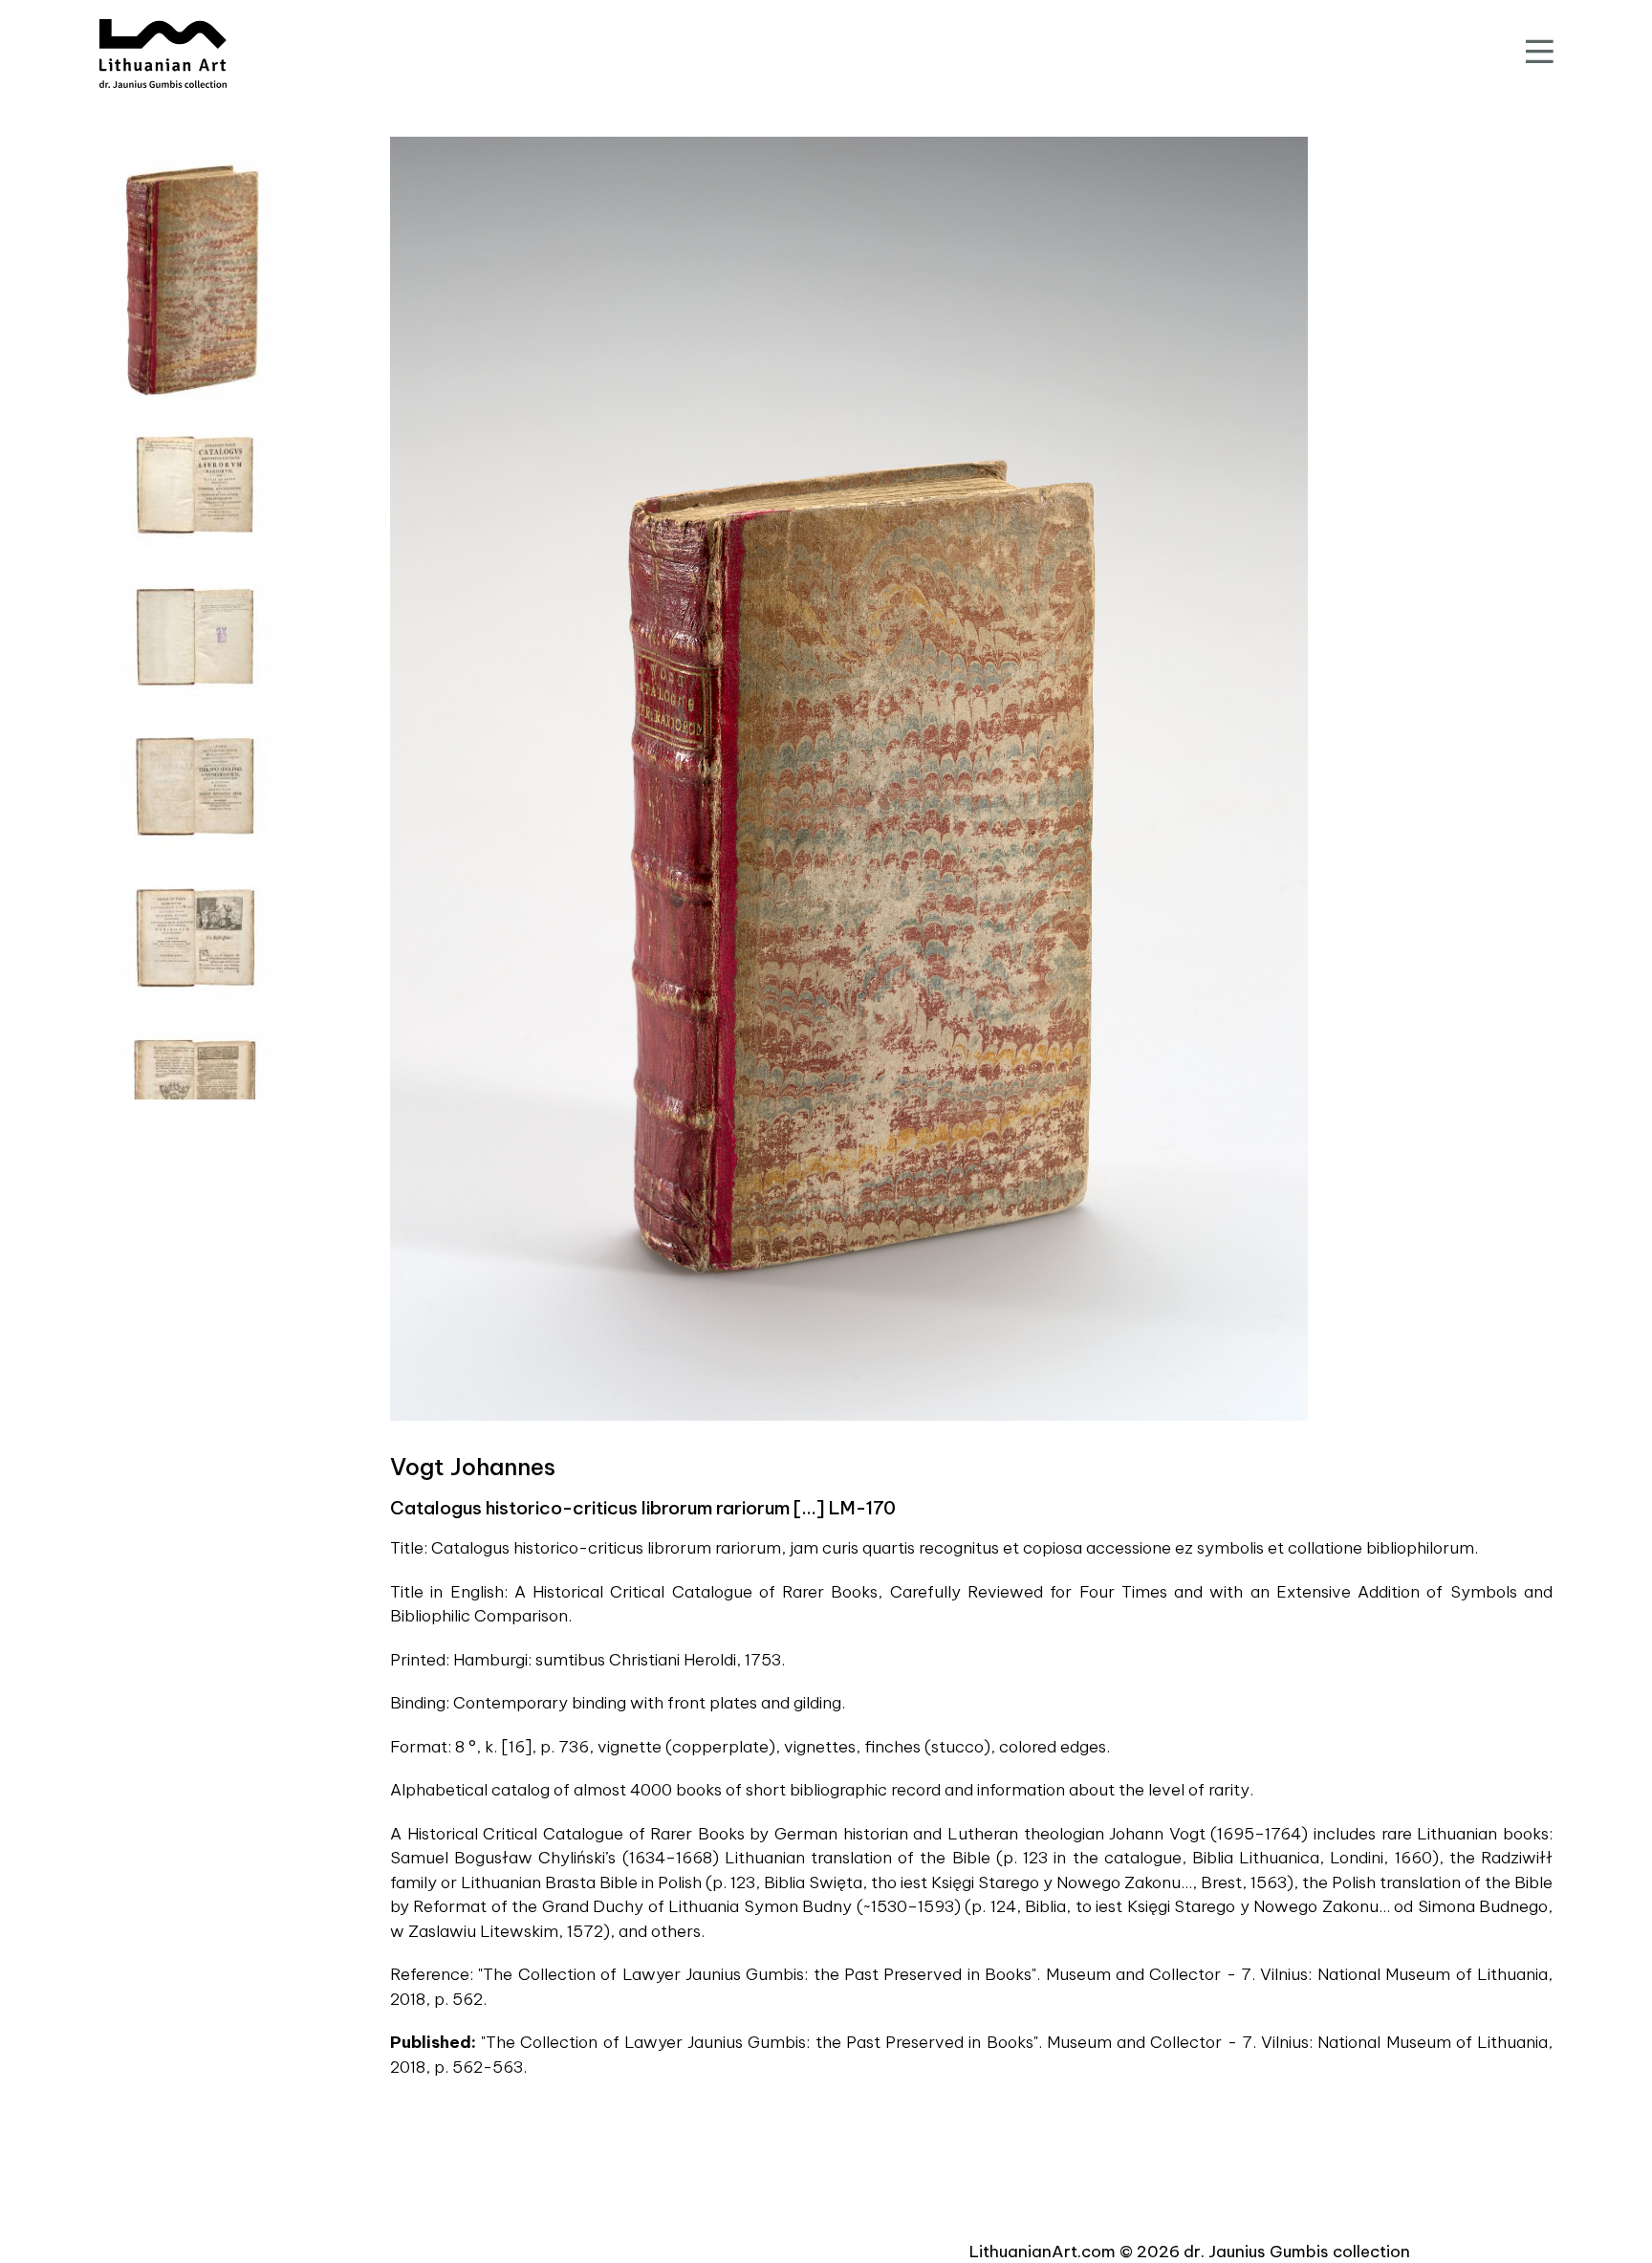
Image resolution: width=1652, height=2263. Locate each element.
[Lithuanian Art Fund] (163, 54)
